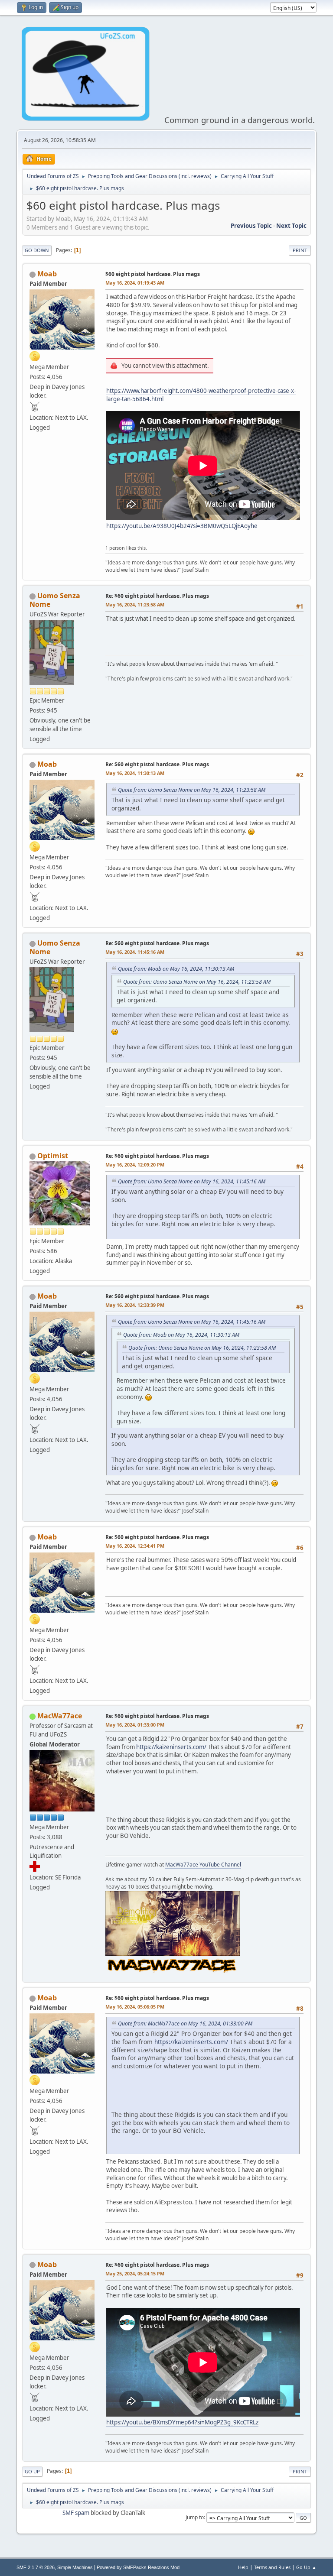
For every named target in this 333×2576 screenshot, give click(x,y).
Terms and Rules (272, 2567)
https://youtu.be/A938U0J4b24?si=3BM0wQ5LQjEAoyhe (182, 526)
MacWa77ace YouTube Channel (203, 1865)
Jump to (195, 2517)
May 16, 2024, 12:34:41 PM (135, 1546)
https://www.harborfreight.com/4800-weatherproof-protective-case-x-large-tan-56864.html (201, 395)
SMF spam (76, 2513)
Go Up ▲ (306, 2567)
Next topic (291, 226)
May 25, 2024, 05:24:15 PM (135, 2273)
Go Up (32, 2471)
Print (300, 250)
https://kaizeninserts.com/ (171, 1747)
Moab (47, 274)
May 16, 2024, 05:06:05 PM (135, 2007)
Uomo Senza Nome (55, 600)
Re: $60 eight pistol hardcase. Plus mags (157, 596)
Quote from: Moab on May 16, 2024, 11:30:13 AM (176, 969)
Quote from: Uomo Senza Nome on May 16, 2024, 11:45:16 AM (192, 1181)
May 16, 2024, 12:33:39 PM (135, 1305)
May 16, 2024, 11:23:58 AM (135, 604)
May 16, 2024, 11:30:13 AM (135, 773)
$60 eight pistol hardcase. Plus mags (153, 274)
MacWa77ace (60, 1716)
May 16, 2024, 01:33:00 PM (135, 1725)
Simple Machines (75, 2567)
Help (243, 2567)
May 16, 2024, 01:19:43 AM (135, 283)
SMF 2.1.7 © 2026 (36, 2567)
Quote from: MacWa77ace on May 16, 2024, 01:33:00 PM (185, 2024)
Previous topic (251, 226)
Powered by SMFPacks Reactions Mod (138, 2567)
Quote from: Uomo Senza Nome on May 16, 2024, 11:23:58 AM (192, 790)
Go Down (37, 250)
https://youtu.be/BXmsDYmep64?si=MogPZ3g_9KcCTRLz (182, 2422)
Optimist (53, 1156)
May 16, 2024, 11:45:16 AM (135, 952)
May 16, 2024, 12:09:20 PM (135, 1165)
